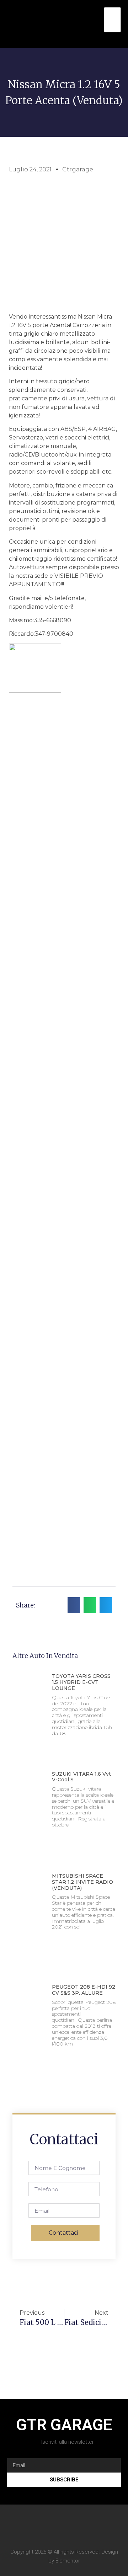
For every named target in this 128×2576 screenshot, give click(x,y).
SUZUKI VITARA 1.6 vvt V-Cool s (81, 1777)
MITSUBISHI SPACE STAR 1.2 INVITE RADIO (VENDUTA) (82, 1882)
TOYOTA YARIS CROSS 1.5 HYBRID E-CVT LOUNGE (81, 1682)
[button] (98, 24)
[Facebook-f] (64, 2524)
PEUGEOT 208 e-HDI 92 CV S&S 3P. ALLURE (84, 1990)
